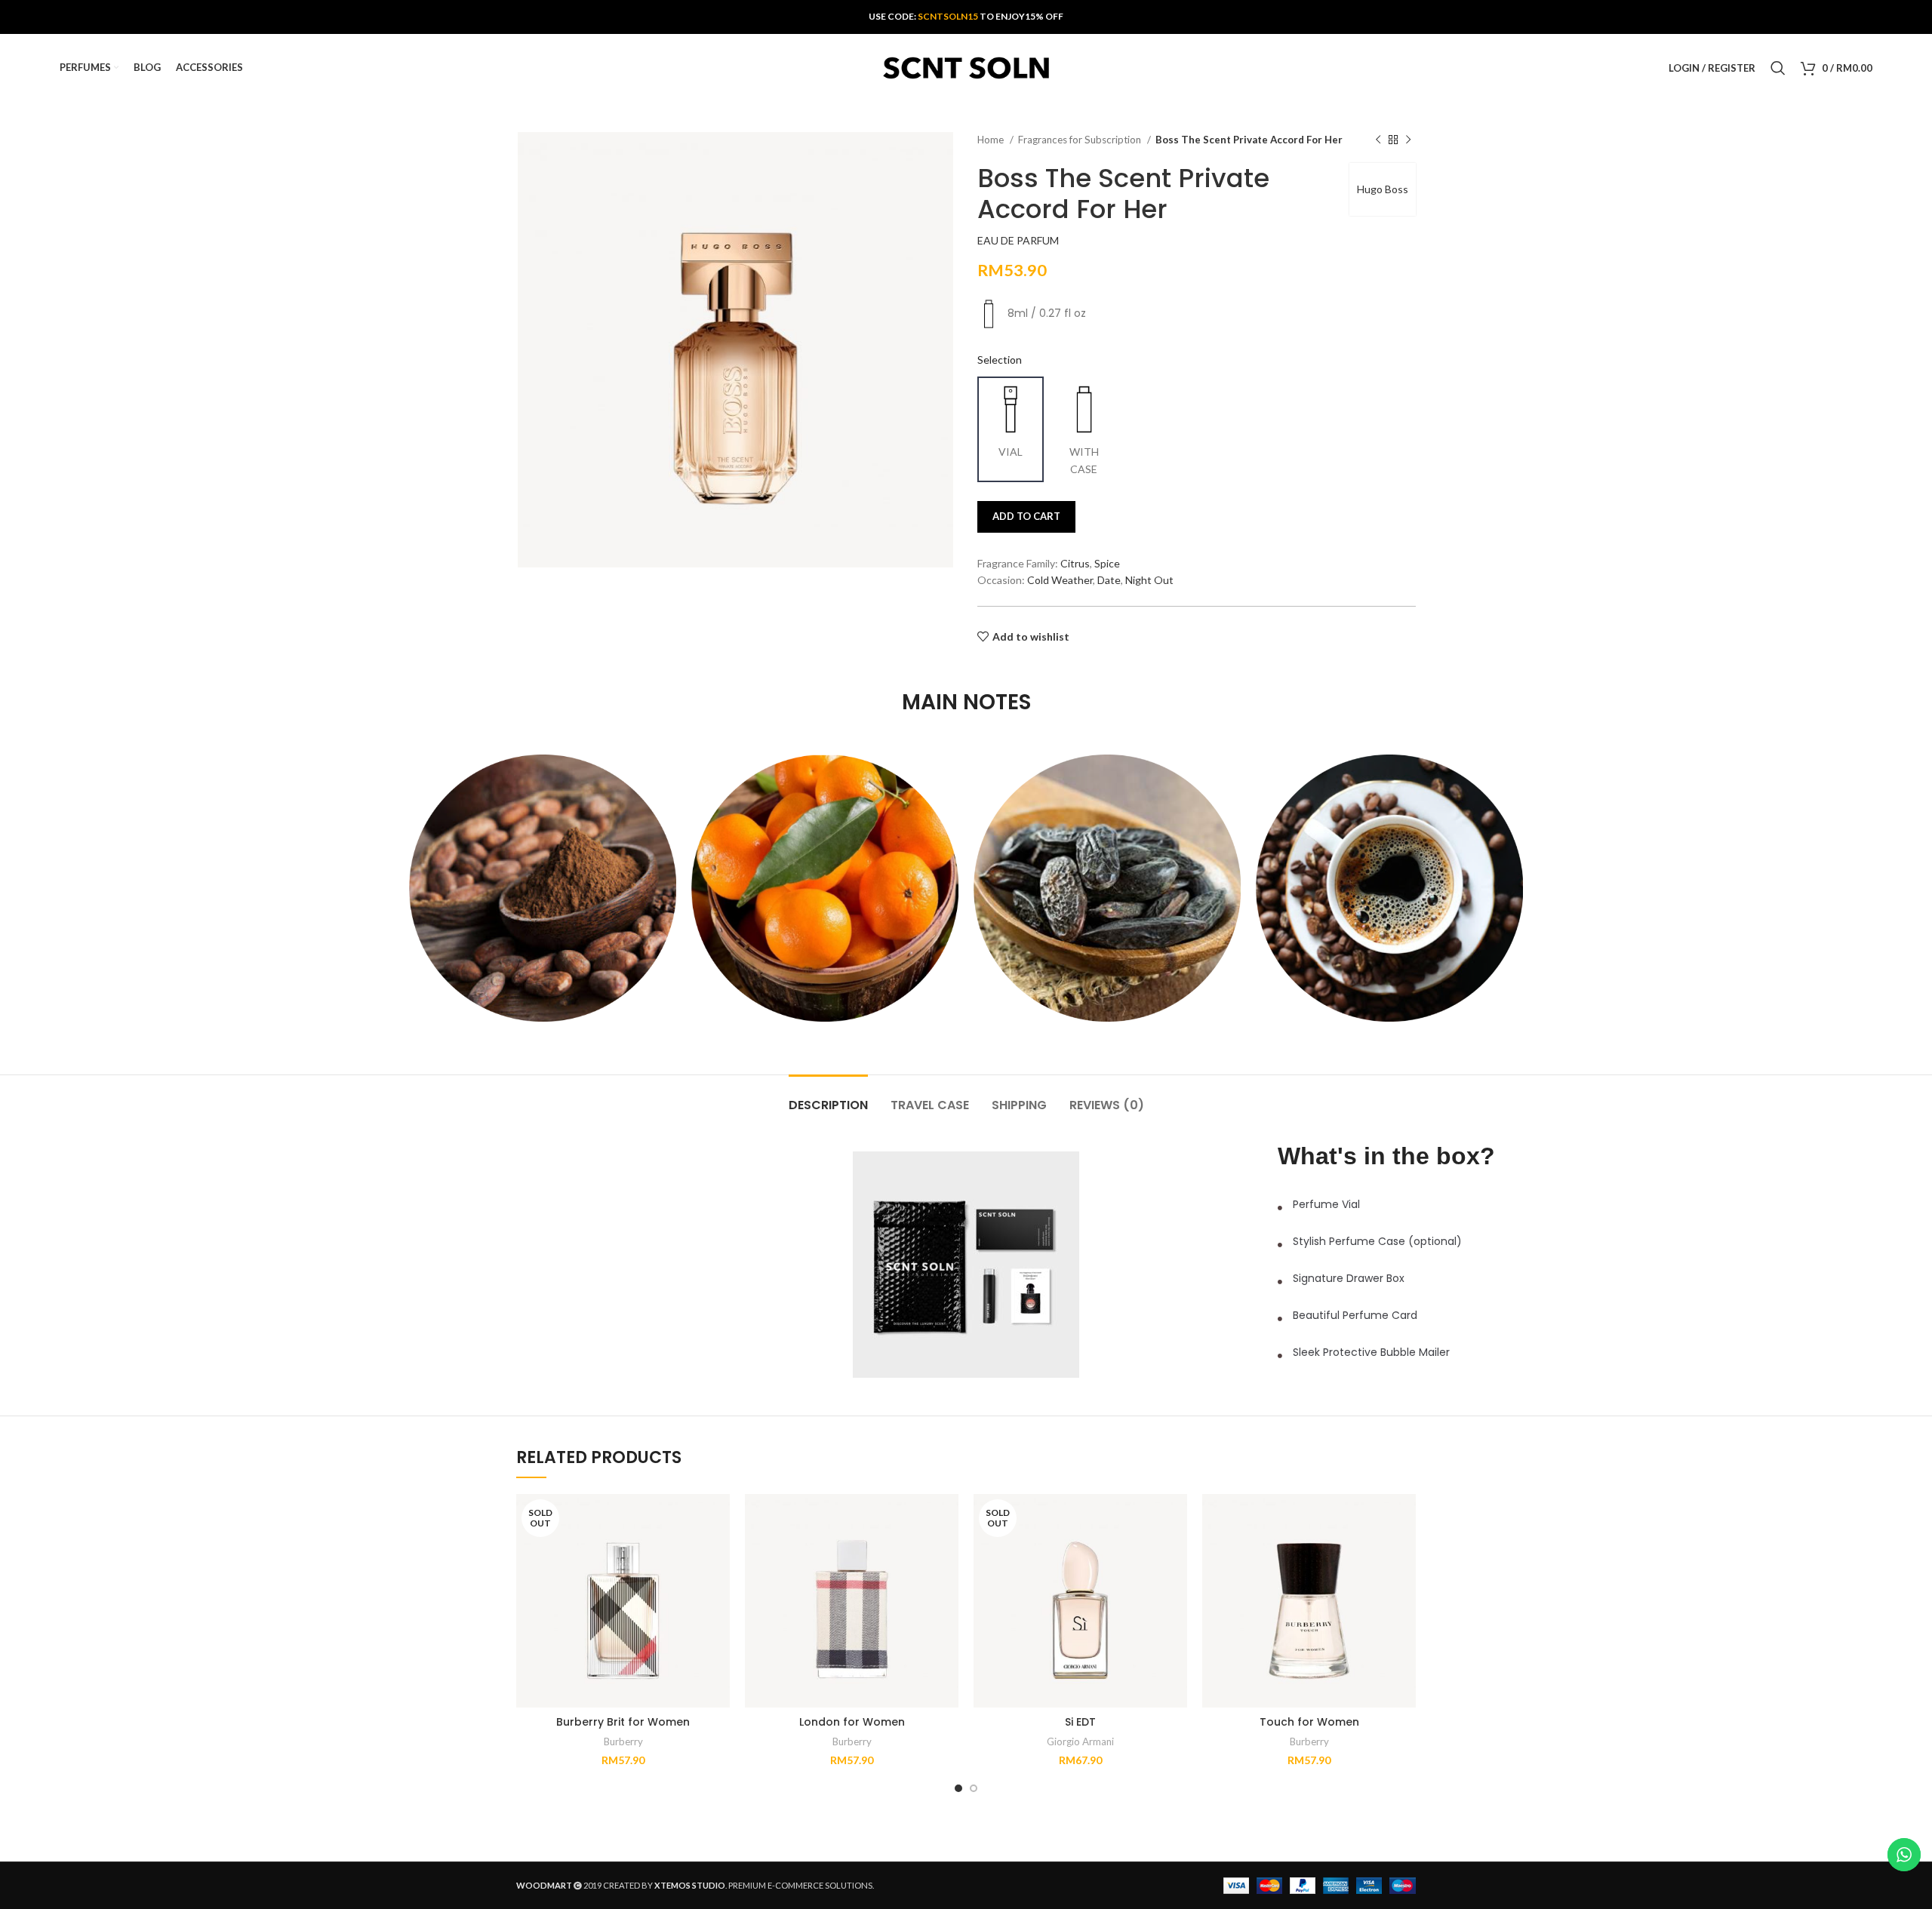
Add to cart (1026, 516)
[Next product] (1408, 140)
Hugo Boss (1383, 189)
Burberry (623, 1741)
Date (1109, 580)
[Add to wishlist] (718, 1552)
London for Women (852, 1722)
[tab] (828, 1097)
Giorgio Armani (1080, 1741)
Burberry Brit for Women (623, 1722)
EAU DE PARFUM (1018, 240)
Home (992, 140)
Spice (1107, 563)
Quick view (718, 1519)
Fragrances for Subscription (1081, 140)
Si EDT (1080, 1722)
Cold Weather (1060, 580)
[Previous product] (1378, 140)
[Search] (1778, 68)
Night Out (1149, 580)
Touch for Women (1309, 1722)
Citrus (1075, 563)
